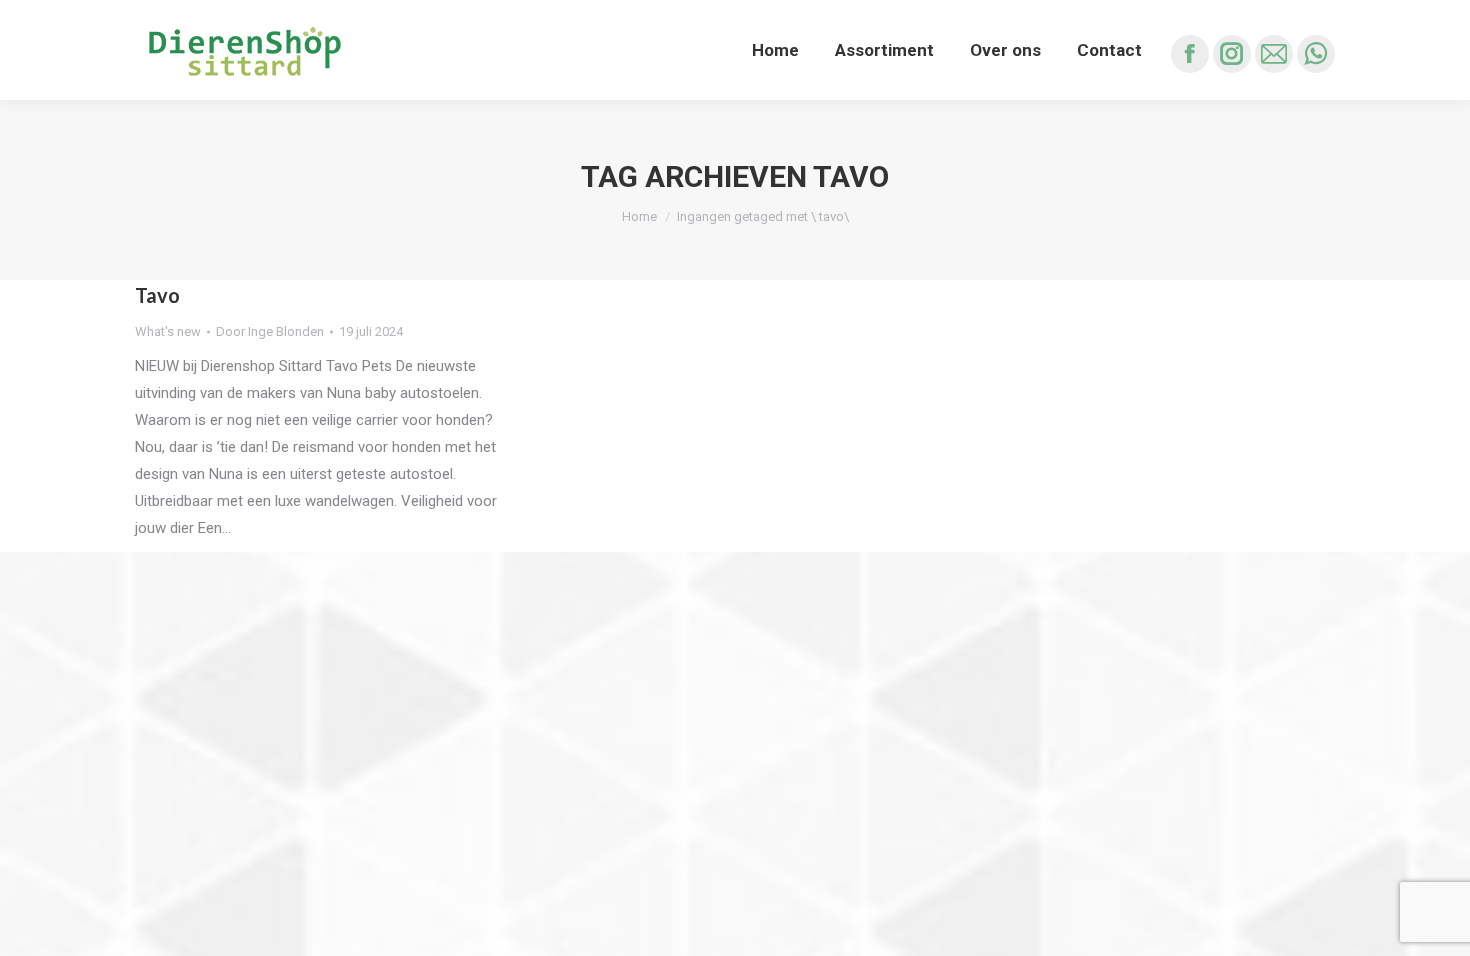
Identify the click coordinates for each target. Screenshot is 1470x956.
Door (270, 331)
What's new (168, 331)
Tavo (157, 295)
